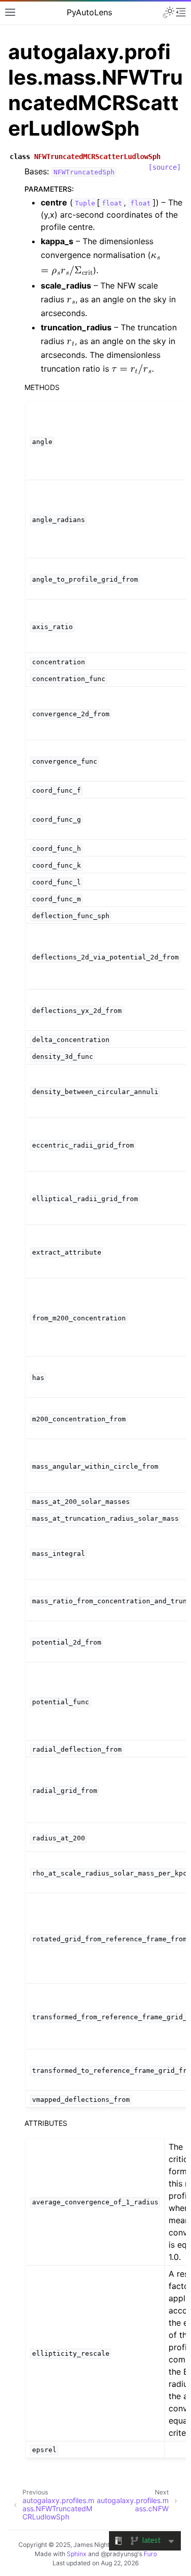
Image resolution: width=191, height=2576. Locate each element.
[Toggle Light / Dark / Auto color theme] (169, 12)
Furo (150, 2554)
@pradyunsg (119, 2554)
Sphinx (77, 2554)
